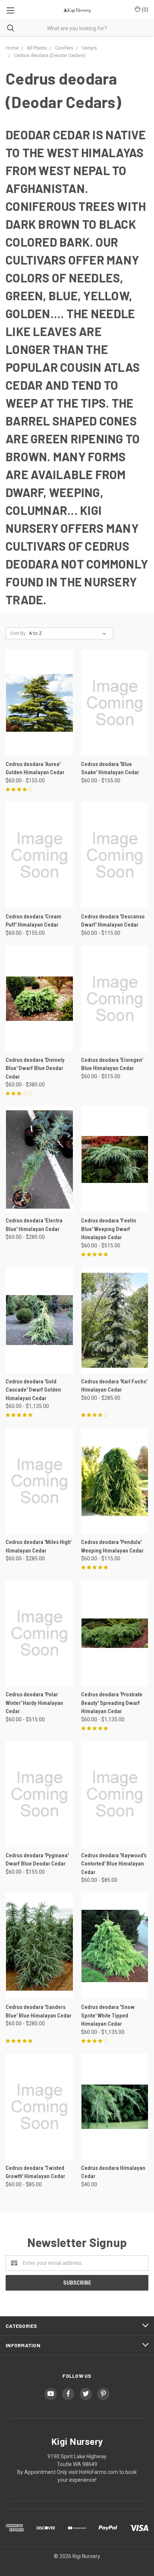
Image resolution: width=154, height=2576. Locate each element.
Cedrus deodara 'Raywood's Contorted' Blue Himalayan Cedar (114, 1864)
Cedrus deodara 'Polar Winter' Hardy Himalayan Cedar (34, 1703)
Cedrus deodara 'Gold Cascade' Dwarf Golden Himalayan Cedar (33, 1390)
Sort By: (18, 633)
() (144, 10)
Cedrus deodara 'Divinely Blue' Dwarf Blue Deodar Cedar (35, 1068)
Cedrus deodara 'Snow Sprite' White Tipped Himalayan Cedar (108, 2015)
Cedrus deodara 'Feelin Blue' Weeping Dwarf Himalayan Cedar (109, 1229)
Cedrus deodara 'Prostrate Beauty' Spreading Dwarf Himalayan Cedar (112, 1703)
